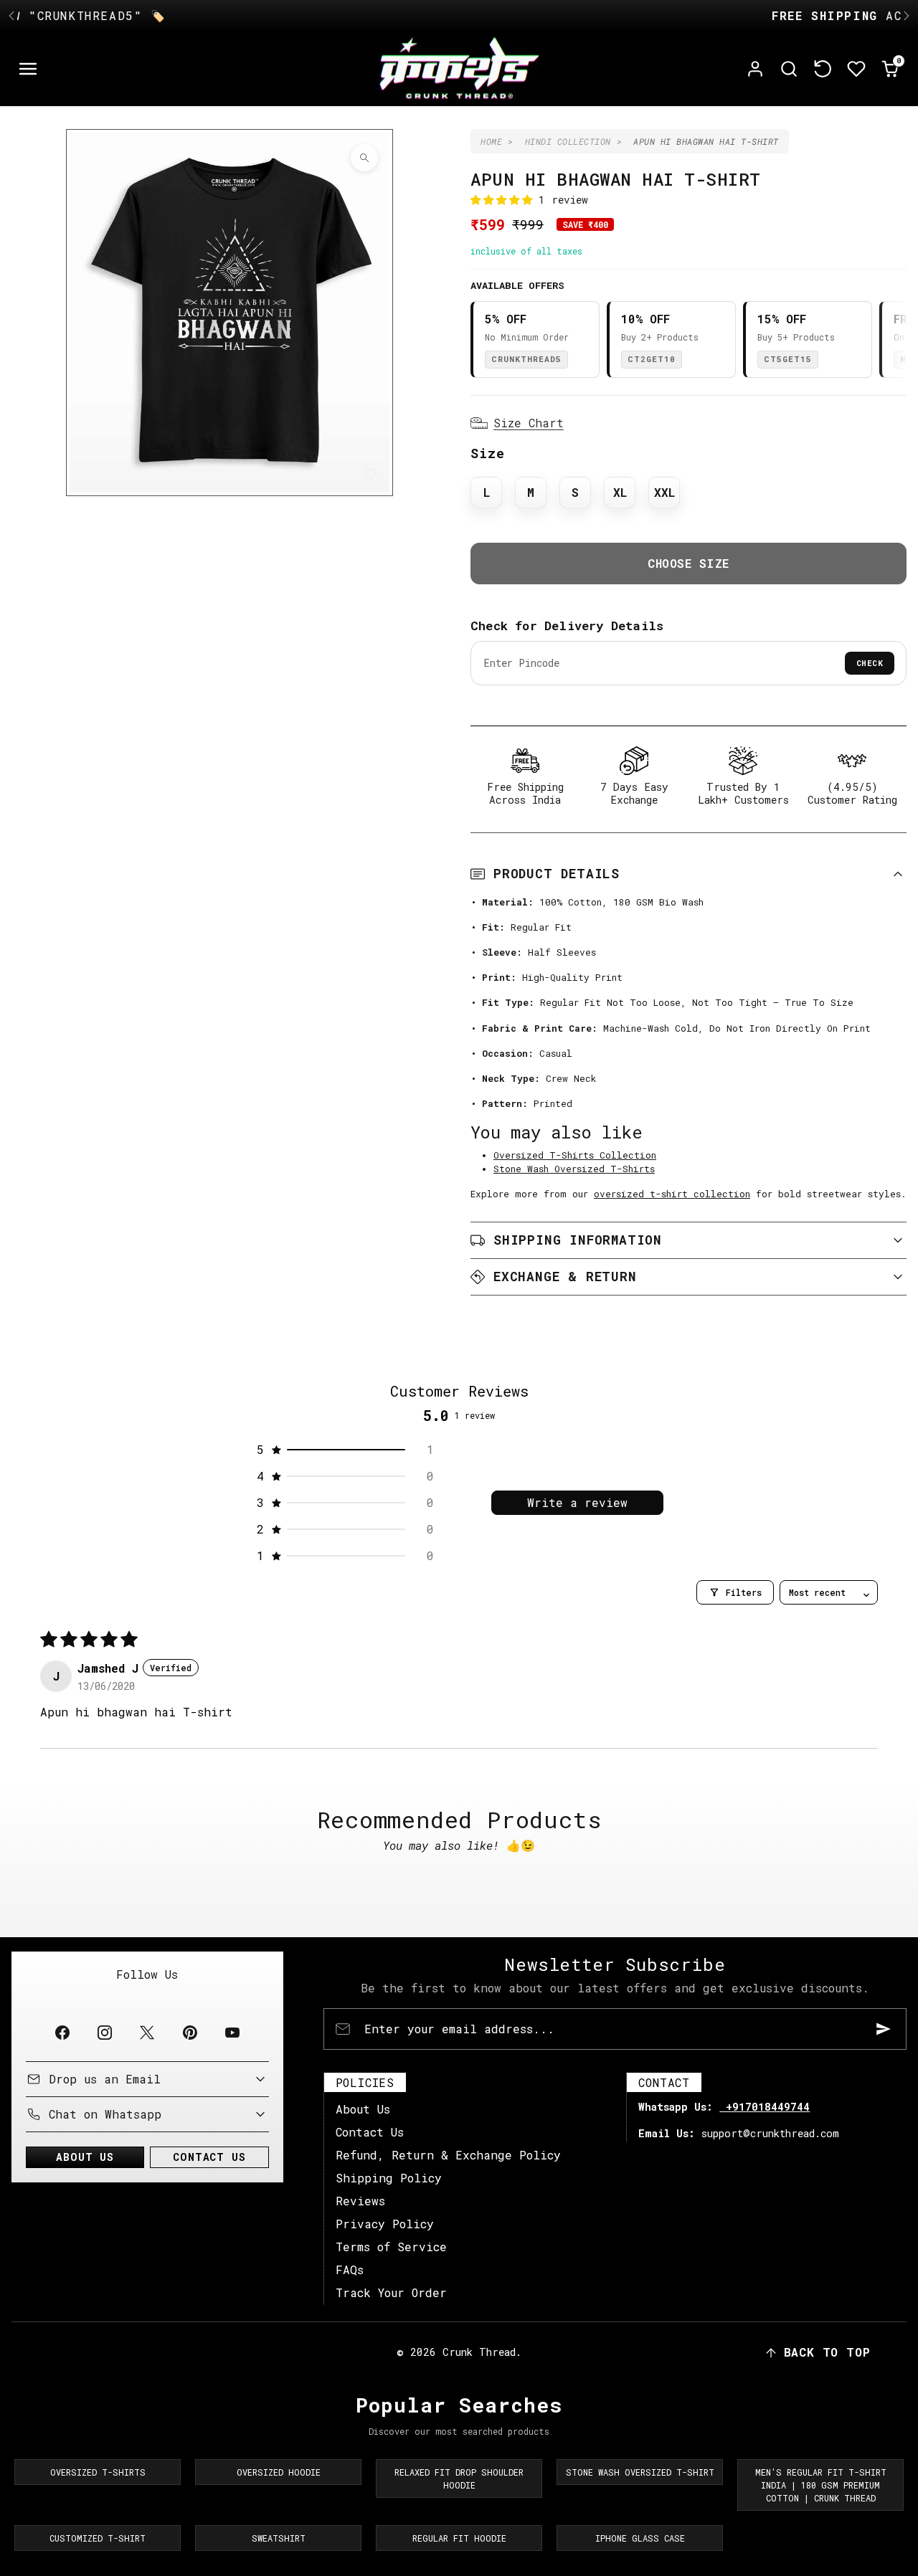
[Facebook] (62, 2033)
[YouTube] (232, 2033)
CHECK (870, 663)
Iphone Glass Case (640, 2538)
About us (85, 2157)
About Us (363, 2109)
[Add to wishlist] (371, 474)
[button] (28, 69)
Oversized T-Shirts (98, 2472)
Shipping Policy (389, 2178)
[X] (147, 2033)
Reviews (360, 2201)
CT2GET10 (652, 359)
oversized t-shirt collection (672, 1194)
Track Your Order (391, 2292)
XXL (664, 492)
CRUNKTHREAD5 (526, 359)
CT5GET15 (788, 359)
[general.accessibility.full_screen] (364, 158)
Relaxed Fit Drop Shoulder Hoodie (459, 2478)
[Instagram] (105, 2033)
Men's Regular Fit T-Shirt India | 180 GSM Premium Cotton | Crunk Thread (821, 2485)
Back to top (827, 2352)
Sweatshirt (279, 2538)
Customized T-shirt (98, 2538)
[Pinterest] (190, 2033)
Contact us (209, 2157)
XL (620, 492)
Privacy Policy (385, 2224)
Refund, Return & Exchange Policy (448, 2155)
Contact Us (370, 2132)
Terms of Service (391, 2247)
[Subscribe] (884, 2029)
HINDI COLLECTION (568, 141)
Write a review (577, 1502)
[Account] (756, 69)
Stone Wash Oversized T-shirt (640, 2472)
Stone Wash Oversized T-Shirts (574, 1169)
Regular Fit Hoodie (459, 2538)
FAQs (350, 2270)
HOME (491, 141)
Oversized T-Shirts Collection (575, 1155)
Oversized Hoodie (279, 2472)
